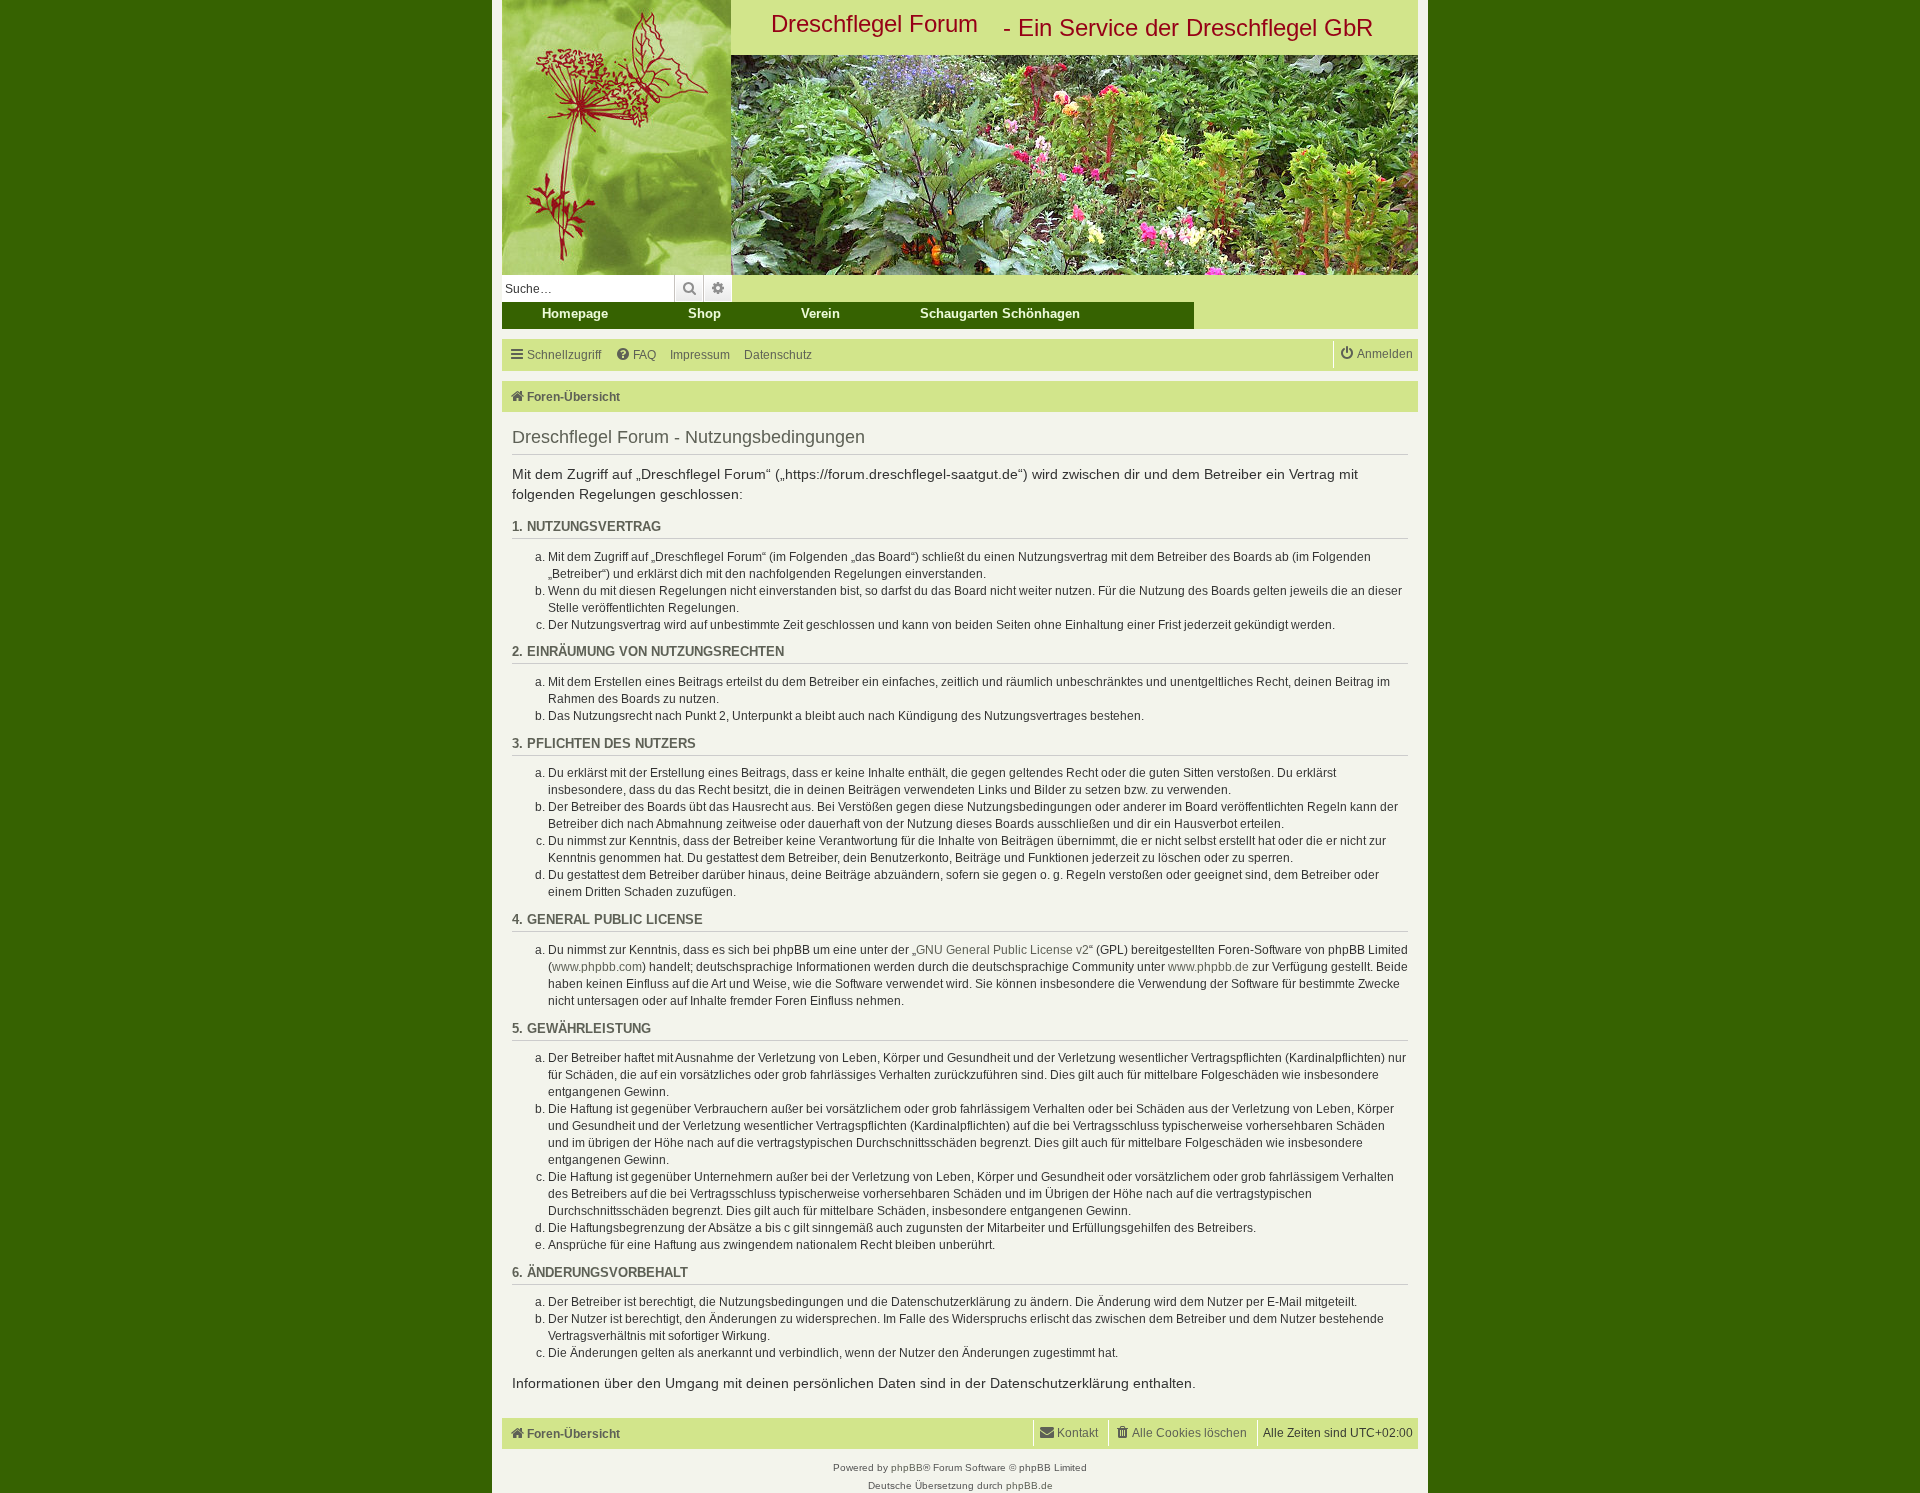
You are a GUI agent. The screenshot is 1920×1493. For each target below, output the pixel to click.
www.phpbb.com (597, 967)
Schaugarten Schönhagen (1000, 313)
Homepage (575, 313)
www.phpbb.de (1208, 967)
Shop (704, 313)
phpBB (907, 1467)
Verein (820, 313)
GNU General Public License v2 (1002, 950)
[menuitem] (635, 355)
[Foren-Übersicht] (960, 165)
